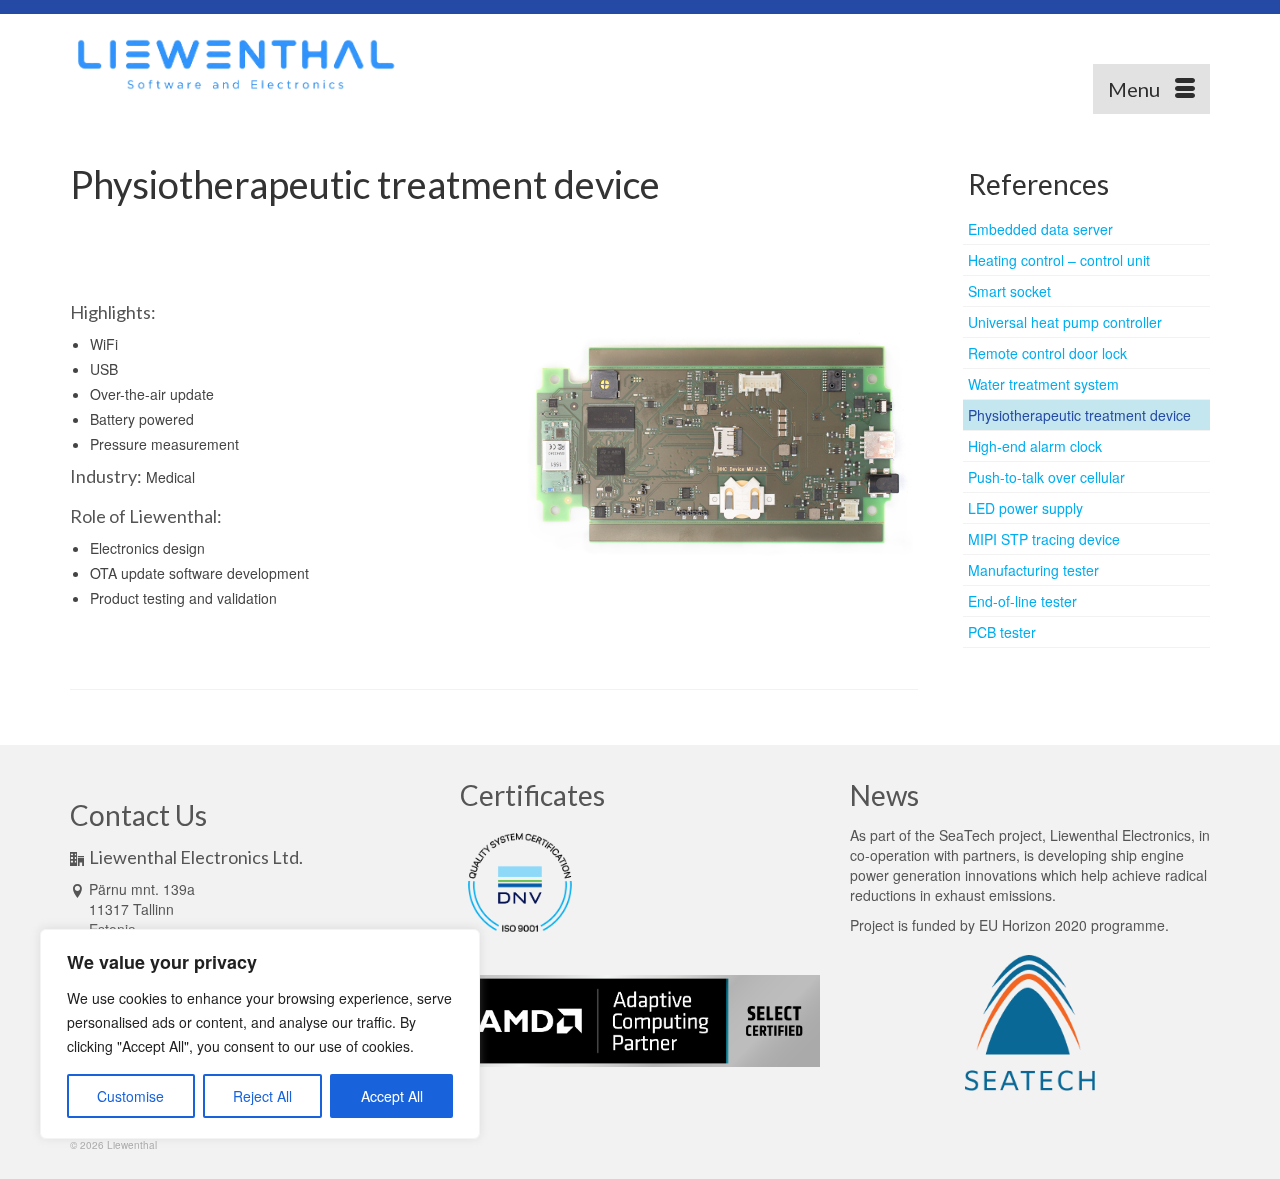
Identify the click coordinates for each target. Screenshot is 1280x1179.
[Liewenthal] (250, 64)
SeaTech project (990, 835)
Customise (130, 1096)
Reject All (262, 1096)
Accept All (392, 1096)
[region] (260, 1034)
